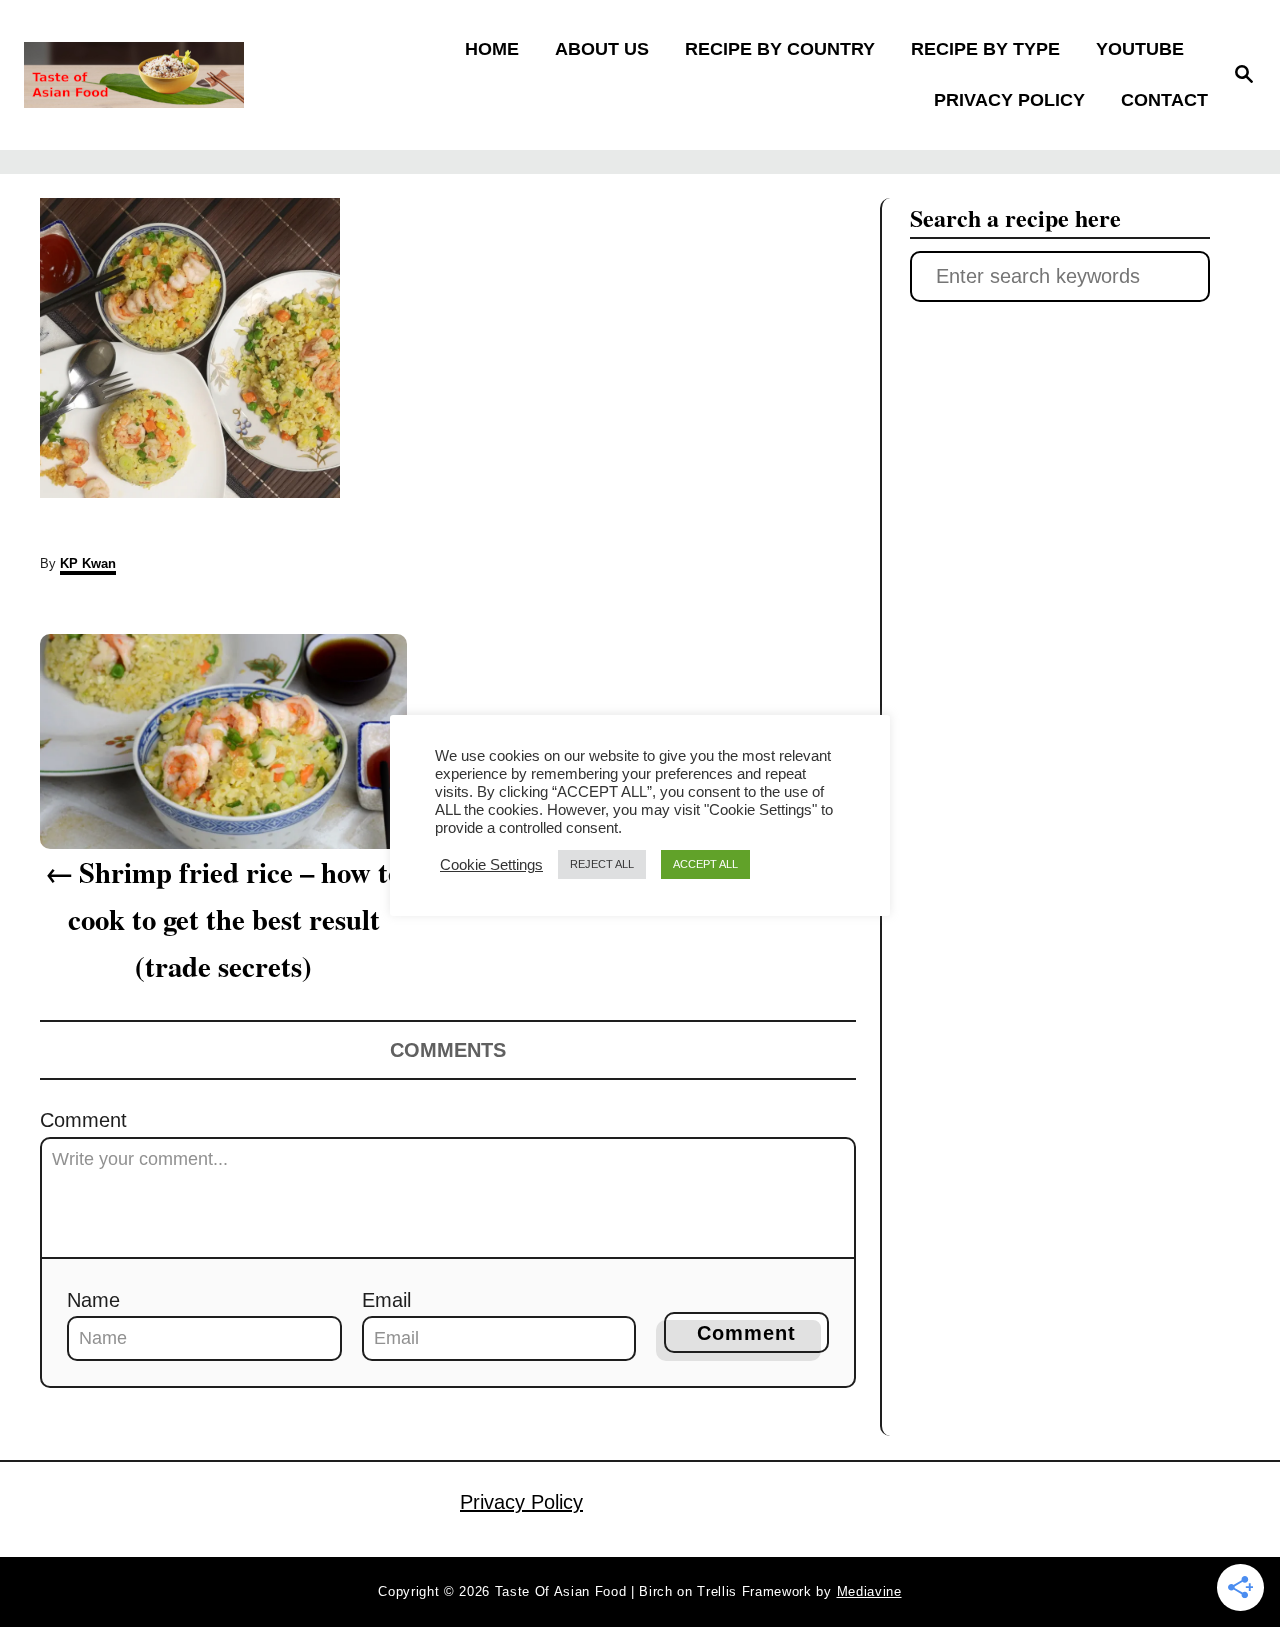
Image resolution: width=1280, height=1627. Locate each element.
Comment (83, 1120)
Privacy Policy (521, 1502)
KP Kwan (88, 563)
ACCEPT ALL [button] (705, 864)
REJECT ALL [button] (602, 864)
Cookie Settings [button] (491, 865)
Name (93, 1300)
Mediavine (869, 1591)
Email (386, 1300)
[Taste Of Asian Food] (171, 75)
